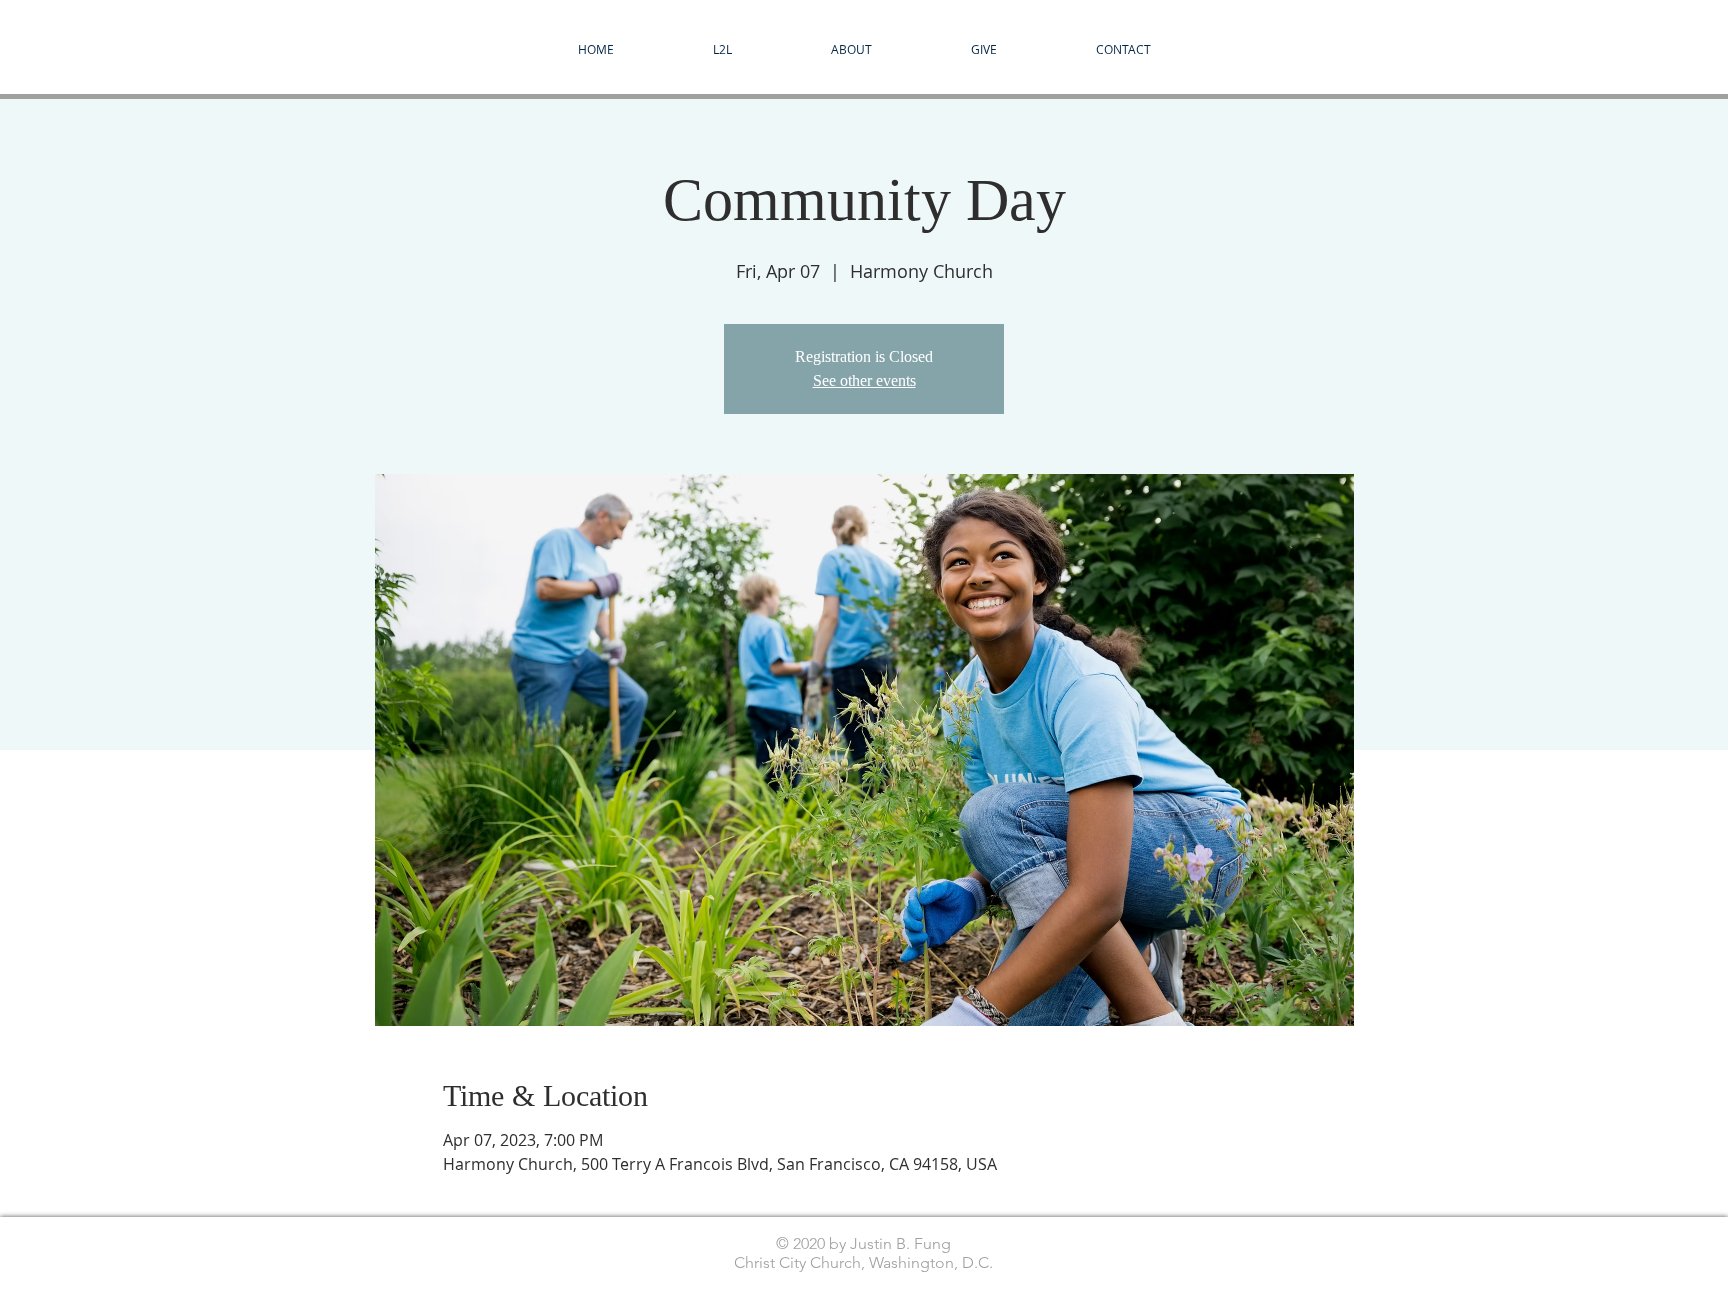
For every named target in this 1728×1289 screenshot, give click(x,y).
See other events (864, 380)
